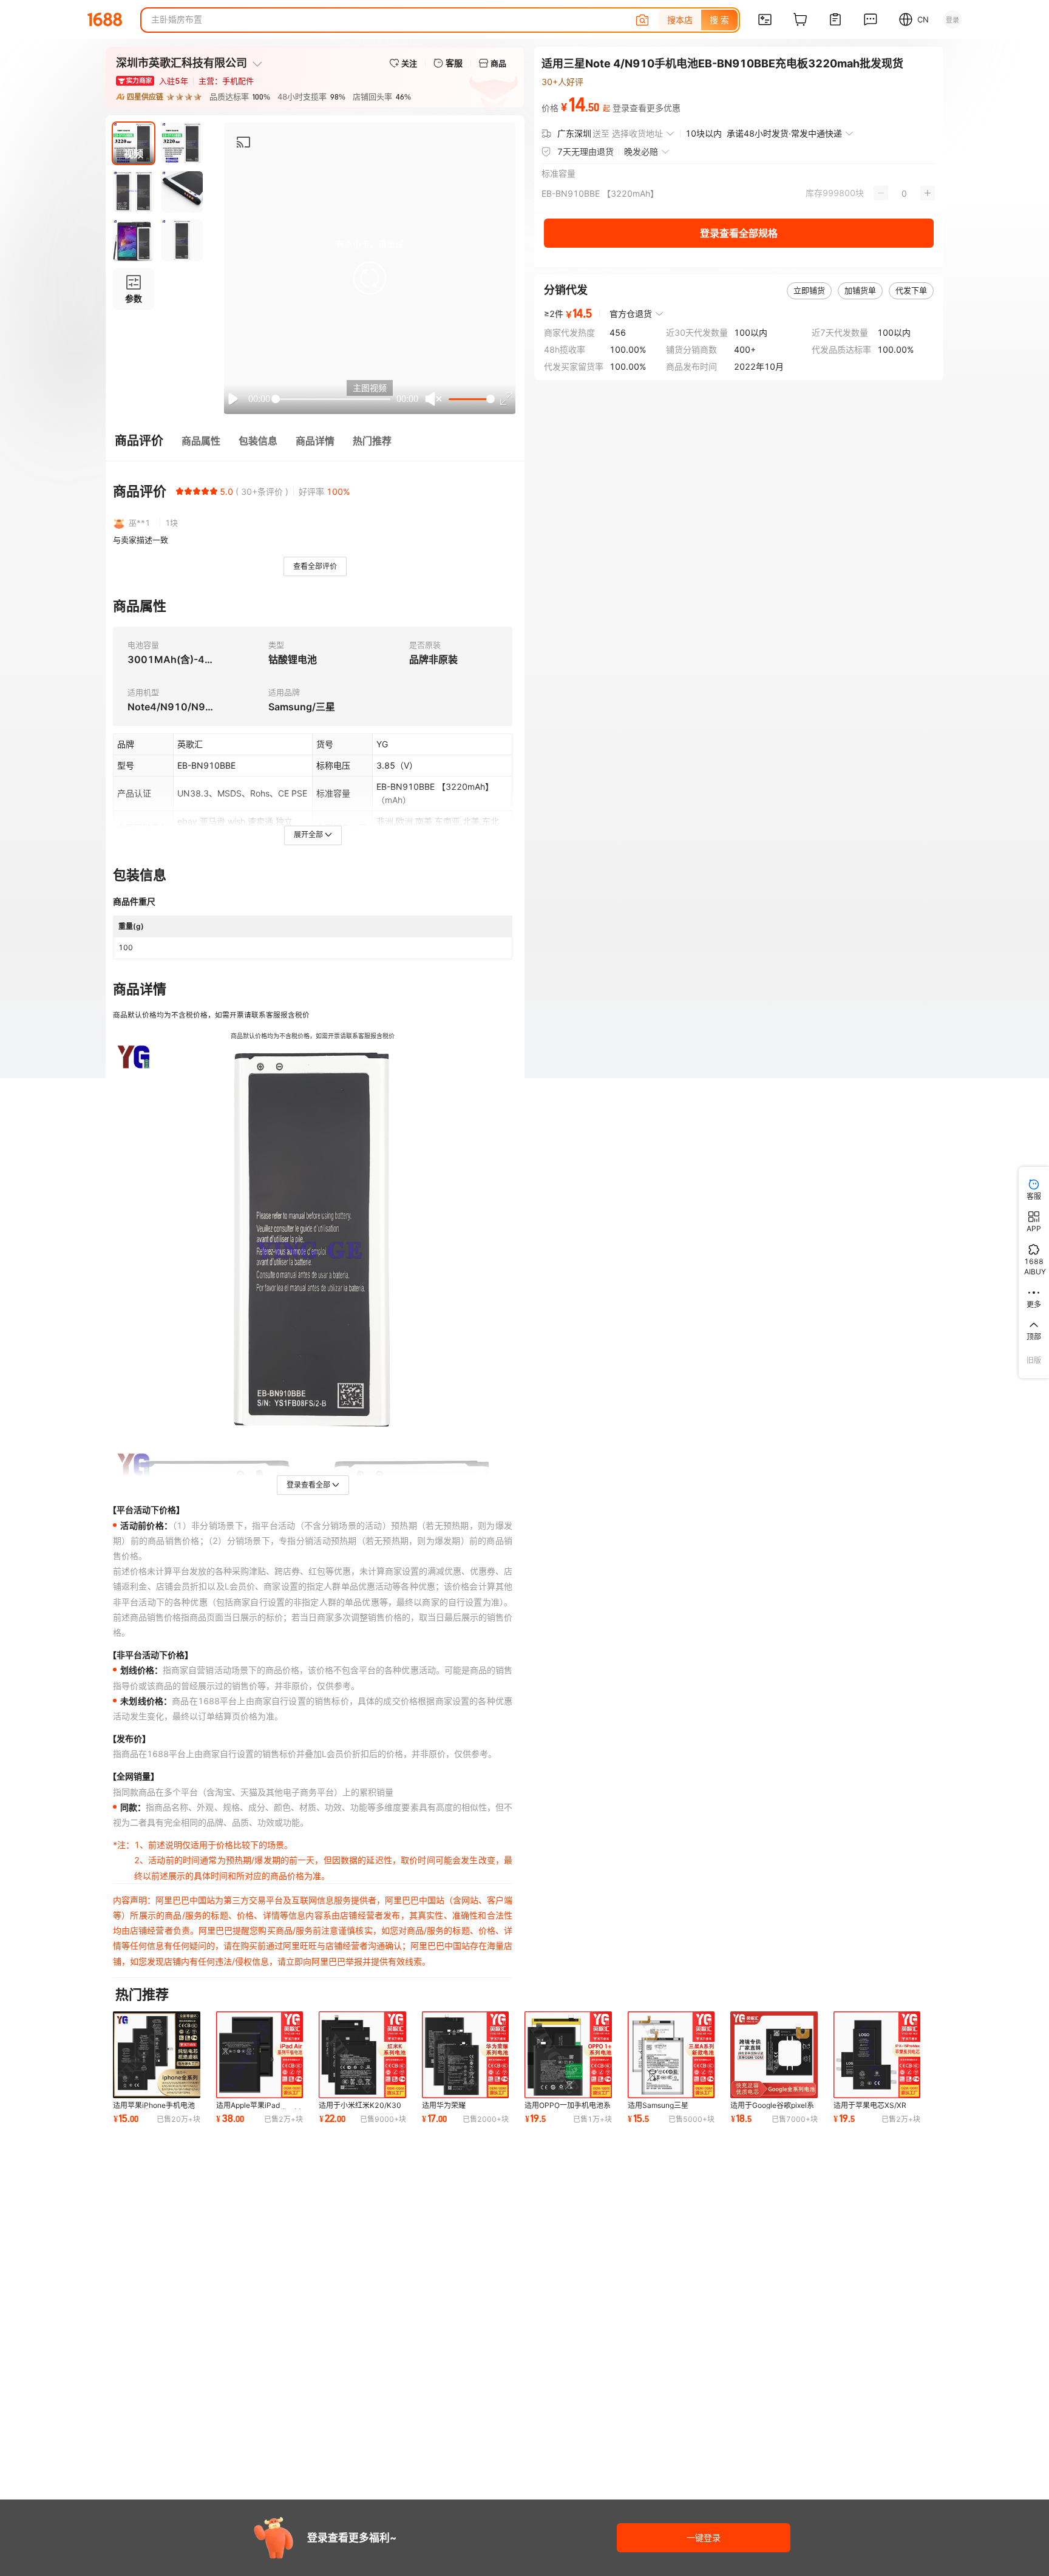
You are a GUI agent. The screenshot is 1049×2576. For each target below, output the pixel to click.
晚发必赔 (641, 151)
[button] (370, 278)
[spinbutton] (904, 193)
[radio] (180, 491)
